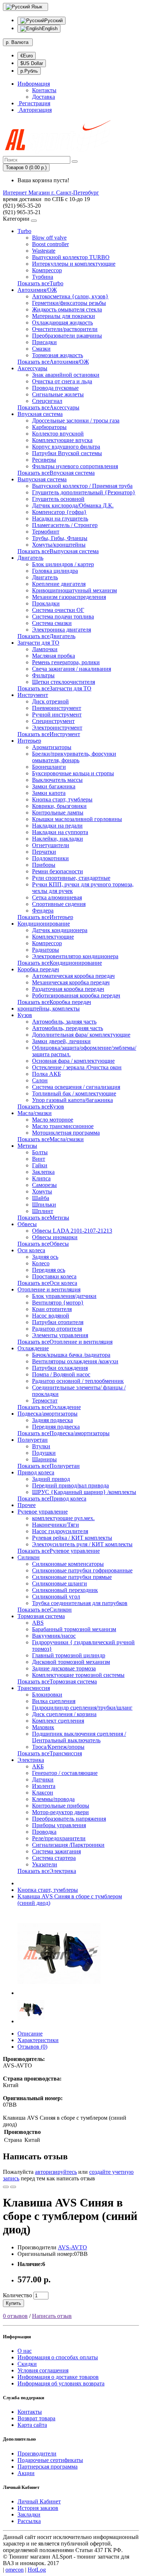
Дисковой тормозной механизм (71, 1662)
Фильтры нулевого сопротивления (75, 466)
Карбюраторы (49, 427)
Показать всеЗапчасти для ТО (54, 688)
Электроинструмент (57, 728)
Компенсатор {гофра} (59, 512)
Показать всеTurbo (40, 283)
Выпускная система (42, 479)
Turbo (24, 231)
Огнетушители (51, 845)
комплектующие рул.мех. (63, 1518)
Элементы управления (60, 1335)
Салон (40, 1080)
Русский (54, 21)
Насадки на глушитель (60, 519)
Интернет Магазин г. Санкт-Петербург (51, 193)
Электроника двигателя (62, 630)
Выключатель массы (57, 780)
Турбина (43, 277)
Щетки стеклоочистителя (64, 682)
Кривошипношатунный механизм (74, 590)
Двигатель (30, 558)
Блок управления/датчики (64, 1296)
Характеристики (38, 2040)
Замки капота (49, 793)
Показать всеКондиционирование (60, 963)
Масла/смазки (35, 1113)
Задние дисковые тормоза (64, 1668)
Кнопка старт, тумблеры (62, 799)
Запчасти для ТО (38, 643)
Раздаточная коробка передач (68, 989)
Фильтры (43, 675)
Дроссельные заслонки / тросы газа (76, 421)
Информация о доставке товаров (58, 2377)
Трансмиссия (34, 1688)
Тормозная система (41, 1616)
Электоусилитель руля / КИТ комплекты (82, 1544)
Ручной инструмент (57, 715)
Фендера (43, 911)
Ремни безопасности (58, 871)
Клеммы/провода (53, 1799)
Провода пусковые (55, 388)
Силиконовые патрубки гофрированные (82, 1570)
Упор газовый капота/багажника (72, 1100)
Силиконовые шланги (60, 1583)
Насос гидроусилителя (60, 1531)
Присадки (44, 342)
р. (17, 42)
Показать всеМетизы (43, 1218)
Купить (13, 2303)
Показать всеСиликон (45, 1610)
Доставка (44, 97)
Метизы (27, 1146)
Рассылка (29, 2521)
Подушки (44, 1453)
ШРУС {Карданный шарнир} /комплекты (84, 1492)
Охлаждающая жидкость (62, 322)
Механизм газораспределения (69, 597)
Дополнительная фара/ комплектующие (81, 1035)
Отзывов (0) (32, 2047)
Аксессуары (32, 368)
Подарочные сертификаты (50, 2460)
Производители (37, 2453)
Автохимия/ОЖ (37, 290)
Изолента (44, 1786)
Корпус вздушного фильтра (66, 447)
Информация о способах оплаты (58, 2357)
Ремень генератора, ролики (66, 662)
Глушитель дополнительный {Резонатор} (84, 492)
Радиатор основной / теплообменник (78, 1381)
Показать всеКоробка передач (54, 1002)
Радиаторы (46, 950)
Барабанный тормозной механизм (74, 1629)
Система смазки (52, 623)
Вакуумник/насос (54, 1636)
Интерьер (29, 741)
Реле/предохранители (59, 1838)
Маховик (43, 1727)
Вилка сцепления (54, 1701)
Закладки (29, 2514)
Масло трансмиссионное (63, 1126)
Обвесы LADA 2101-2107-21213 (72, 1231)
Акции (26, 2473)
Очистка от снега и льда (62, 381)
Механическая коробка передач (71, 982)
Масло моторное (53, 1120)
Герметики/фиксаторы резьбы (69, 303)
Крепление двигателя (59, 584)
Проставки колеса (54, 1276)
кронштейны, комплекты (49, 1009)
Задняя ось (45, 1257)
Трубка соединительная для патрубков (80, 1603)
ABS (38, 1623)
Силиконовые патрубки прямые (72, 1577)
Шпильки (44, 1205)
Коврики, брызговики (59, 806)
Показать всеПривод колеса (52, 1499)
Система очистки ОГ (58, 610)
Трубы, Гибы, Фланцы (60, 538)
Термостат (45, 1401)
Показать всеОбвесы (43, 1244)
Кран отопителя (52, 1309)
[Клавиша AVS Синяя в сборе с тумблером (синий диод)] (59, 1993)
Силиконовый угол (56, 1597)
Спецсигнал (47, 401)
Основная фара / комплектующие (73, 1061)
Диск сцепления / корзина (64, 1714)
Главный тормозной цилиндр (69, 1655)
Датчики (43, 1779)
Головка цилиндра (55, 571)
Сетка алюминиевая (57, 897)
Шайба (41, 1198)
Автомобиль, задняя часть (64, 1022)
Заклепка (43, 1172)
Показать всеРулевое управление (59, 1551)
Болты (40, 1152)
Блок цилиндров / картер (63, 564)
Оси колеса (31, 1250)
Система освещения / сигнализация (76, 1087)
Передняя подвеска (56, 1427)
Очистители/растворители (65, 329)
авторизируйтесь (56, 2172)
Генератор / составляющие (65, 1773)
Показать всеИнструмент (49, 734)
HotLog (37, 2570)
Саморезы (44, 1185)
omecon (15, 2570)
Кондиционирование (44, 924)
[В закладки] (6, 2187)
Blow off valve (49, 238)
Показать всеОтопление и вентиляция (65, 1342)
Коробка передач (38, 969)
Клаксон (43, 1793)
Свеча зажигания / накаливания (72, 669)
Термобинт (46, 532)
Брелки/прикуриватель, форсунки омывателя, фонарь (74, 757)
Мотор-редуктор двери (60, 1812)
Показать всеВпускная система (56, 473)
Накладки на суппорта (60, 832)
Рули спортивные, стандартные (71, 878)
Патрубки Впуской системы (67, 453)
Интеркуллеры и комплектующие (74, 264)
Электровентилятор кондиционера (75, 956)
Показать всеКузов (41, 1107)
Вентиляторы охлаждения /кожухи (75, 1361)
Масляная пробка (54, 656)
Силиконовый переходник (65, 1590)
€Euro (27, 56)
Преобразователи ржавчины (67, 336)
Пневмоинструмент (57, 708)
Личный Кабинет (39, 2501)
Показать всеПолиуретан (49, 1466)
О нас (25, 2351)
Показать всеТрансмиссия (50, 1753)
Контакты (44, 90)
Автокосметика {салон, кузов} (70, 296)
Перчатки (44, 852)
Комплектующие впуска (62, 440)
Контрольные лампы (58, 813)
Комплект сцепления (58, 1721)
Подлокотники (50, 858)
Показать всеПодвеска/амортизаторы (64, 1433)
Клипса (41, 1178)
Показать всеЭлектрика (47, 1871)
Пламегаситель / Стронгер (65, 525)
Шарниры (44, 1459)
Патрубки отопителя (58, 1322)
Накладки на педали (57, 826)
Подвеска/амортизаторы (48, 1414)
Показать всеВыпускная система (58, 551)
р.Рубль (29, 71)
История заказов (38, 2508)
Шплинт (43, 1211)
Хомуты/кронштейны (59, 545)
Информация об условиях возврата (61, 2383)
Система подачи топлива (63, 617)
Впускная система (40, 414)
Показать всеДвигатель (46, 636)
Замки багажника (54, 786)
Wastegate (44, 251)
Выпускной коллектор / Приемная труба (82, 486)
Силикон (29, 1557)
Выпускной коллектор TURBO (71, 257)
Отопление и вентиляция (49, 1289)
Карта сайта (32, 2425)
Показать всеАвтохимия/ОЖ (53, 362)
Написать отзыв (52, 2316)
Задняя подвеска (52, 1420)
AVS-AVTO (72, 2247)
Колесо (41, 1263)
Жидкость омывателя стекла (67, 309)
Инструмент (33, 695)
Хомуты (42, 1191)
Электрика (31, 1760)
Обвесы (27, 1224)
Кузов (25, 1015)
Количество (17, 2295)
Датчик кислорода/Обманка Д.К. (73, 505)
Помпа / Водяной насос (61, 1374)
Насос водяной (51, 1316)
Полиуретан (33, 1440)
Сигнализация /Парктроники (68, 1845)
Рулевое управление (43, 1512)
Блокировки (47, 1695)
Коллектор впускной (58, 434)
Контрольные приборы (61, 1806)
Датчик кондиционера (60, 930)
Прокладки (46, 603)
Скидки (27, 2364)
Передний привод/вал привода (70, 1485)
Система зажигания (56, 1851)
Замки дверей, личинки (61, 1041)
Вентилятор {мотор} (58, 1303)
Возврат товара (36, 2418)
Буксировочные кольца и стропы (73, 773)
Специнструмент (53, 721)
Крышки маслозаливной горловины (77, 819)
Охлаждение (33, 1348)
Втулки (41, 1446)
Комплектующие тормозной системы (78, 1675)
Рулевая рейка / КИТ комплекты (72, 1538)
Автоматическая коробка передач (73, 976)
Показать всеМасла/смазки (51, 1139)
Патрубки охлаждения (60, 1368)
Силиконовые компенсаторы (68, 1564)
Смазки (41, 349)
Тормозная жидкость (58, 355)
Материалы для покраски (64, 316)
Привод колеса (36, 1472)
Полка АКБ (46, 1074)
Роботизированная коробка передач (76, 995)
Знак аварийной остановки (66, 375)
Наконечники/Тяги (56, 1525)
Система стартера (54, 1858)
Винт (39, 1159)
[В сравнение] (13, 2187)
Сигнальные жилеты (58, 394)
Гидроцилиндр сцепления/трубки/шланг (82, 1708)
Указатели (45, 1864)
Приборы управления (59, 1825)
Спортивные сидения (59, 904)
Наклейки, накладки (58, 839)
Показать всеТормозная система (57, 1681)
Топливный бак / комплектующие (74, 1093)
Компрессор (47, 270)
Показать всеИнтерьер (45, 917)
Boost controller (50, 244)
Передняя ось (49, 1270)
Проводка (44, 1832)
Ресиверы (44, 460)
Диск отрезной (50, 701)
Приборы (44, 865)
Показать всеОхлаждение (49, 1407)
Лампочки (45, 649)
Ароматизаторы (52, 747)
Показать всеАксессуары (48, 407)
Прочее (27, 1505)
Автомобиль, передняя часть (68, 1028)
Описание (30, 2034)
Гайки (40, 1165)
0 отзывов (15, 2316)
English (50, 28)
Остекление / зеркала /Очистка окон (77, 1067)
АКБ (38, 1766)
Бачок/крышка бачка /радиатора (71, 1355)
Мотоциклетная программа (66, 1133)
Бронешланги (49, 767)
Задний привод (51, 1479)
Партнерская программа (48, 2467)
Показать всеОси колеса (47, 1283)
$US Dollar (32, 63)
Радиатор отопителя (57, 1329)
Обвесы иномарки (55, 1237)
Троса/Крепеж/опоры (58, 1747)
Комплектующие (53, 937)
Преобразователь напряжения (69, 1819)
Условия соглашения (43, 2370)
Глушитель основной (58, 499)
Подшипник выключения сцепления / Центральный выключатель (79, 1737)
